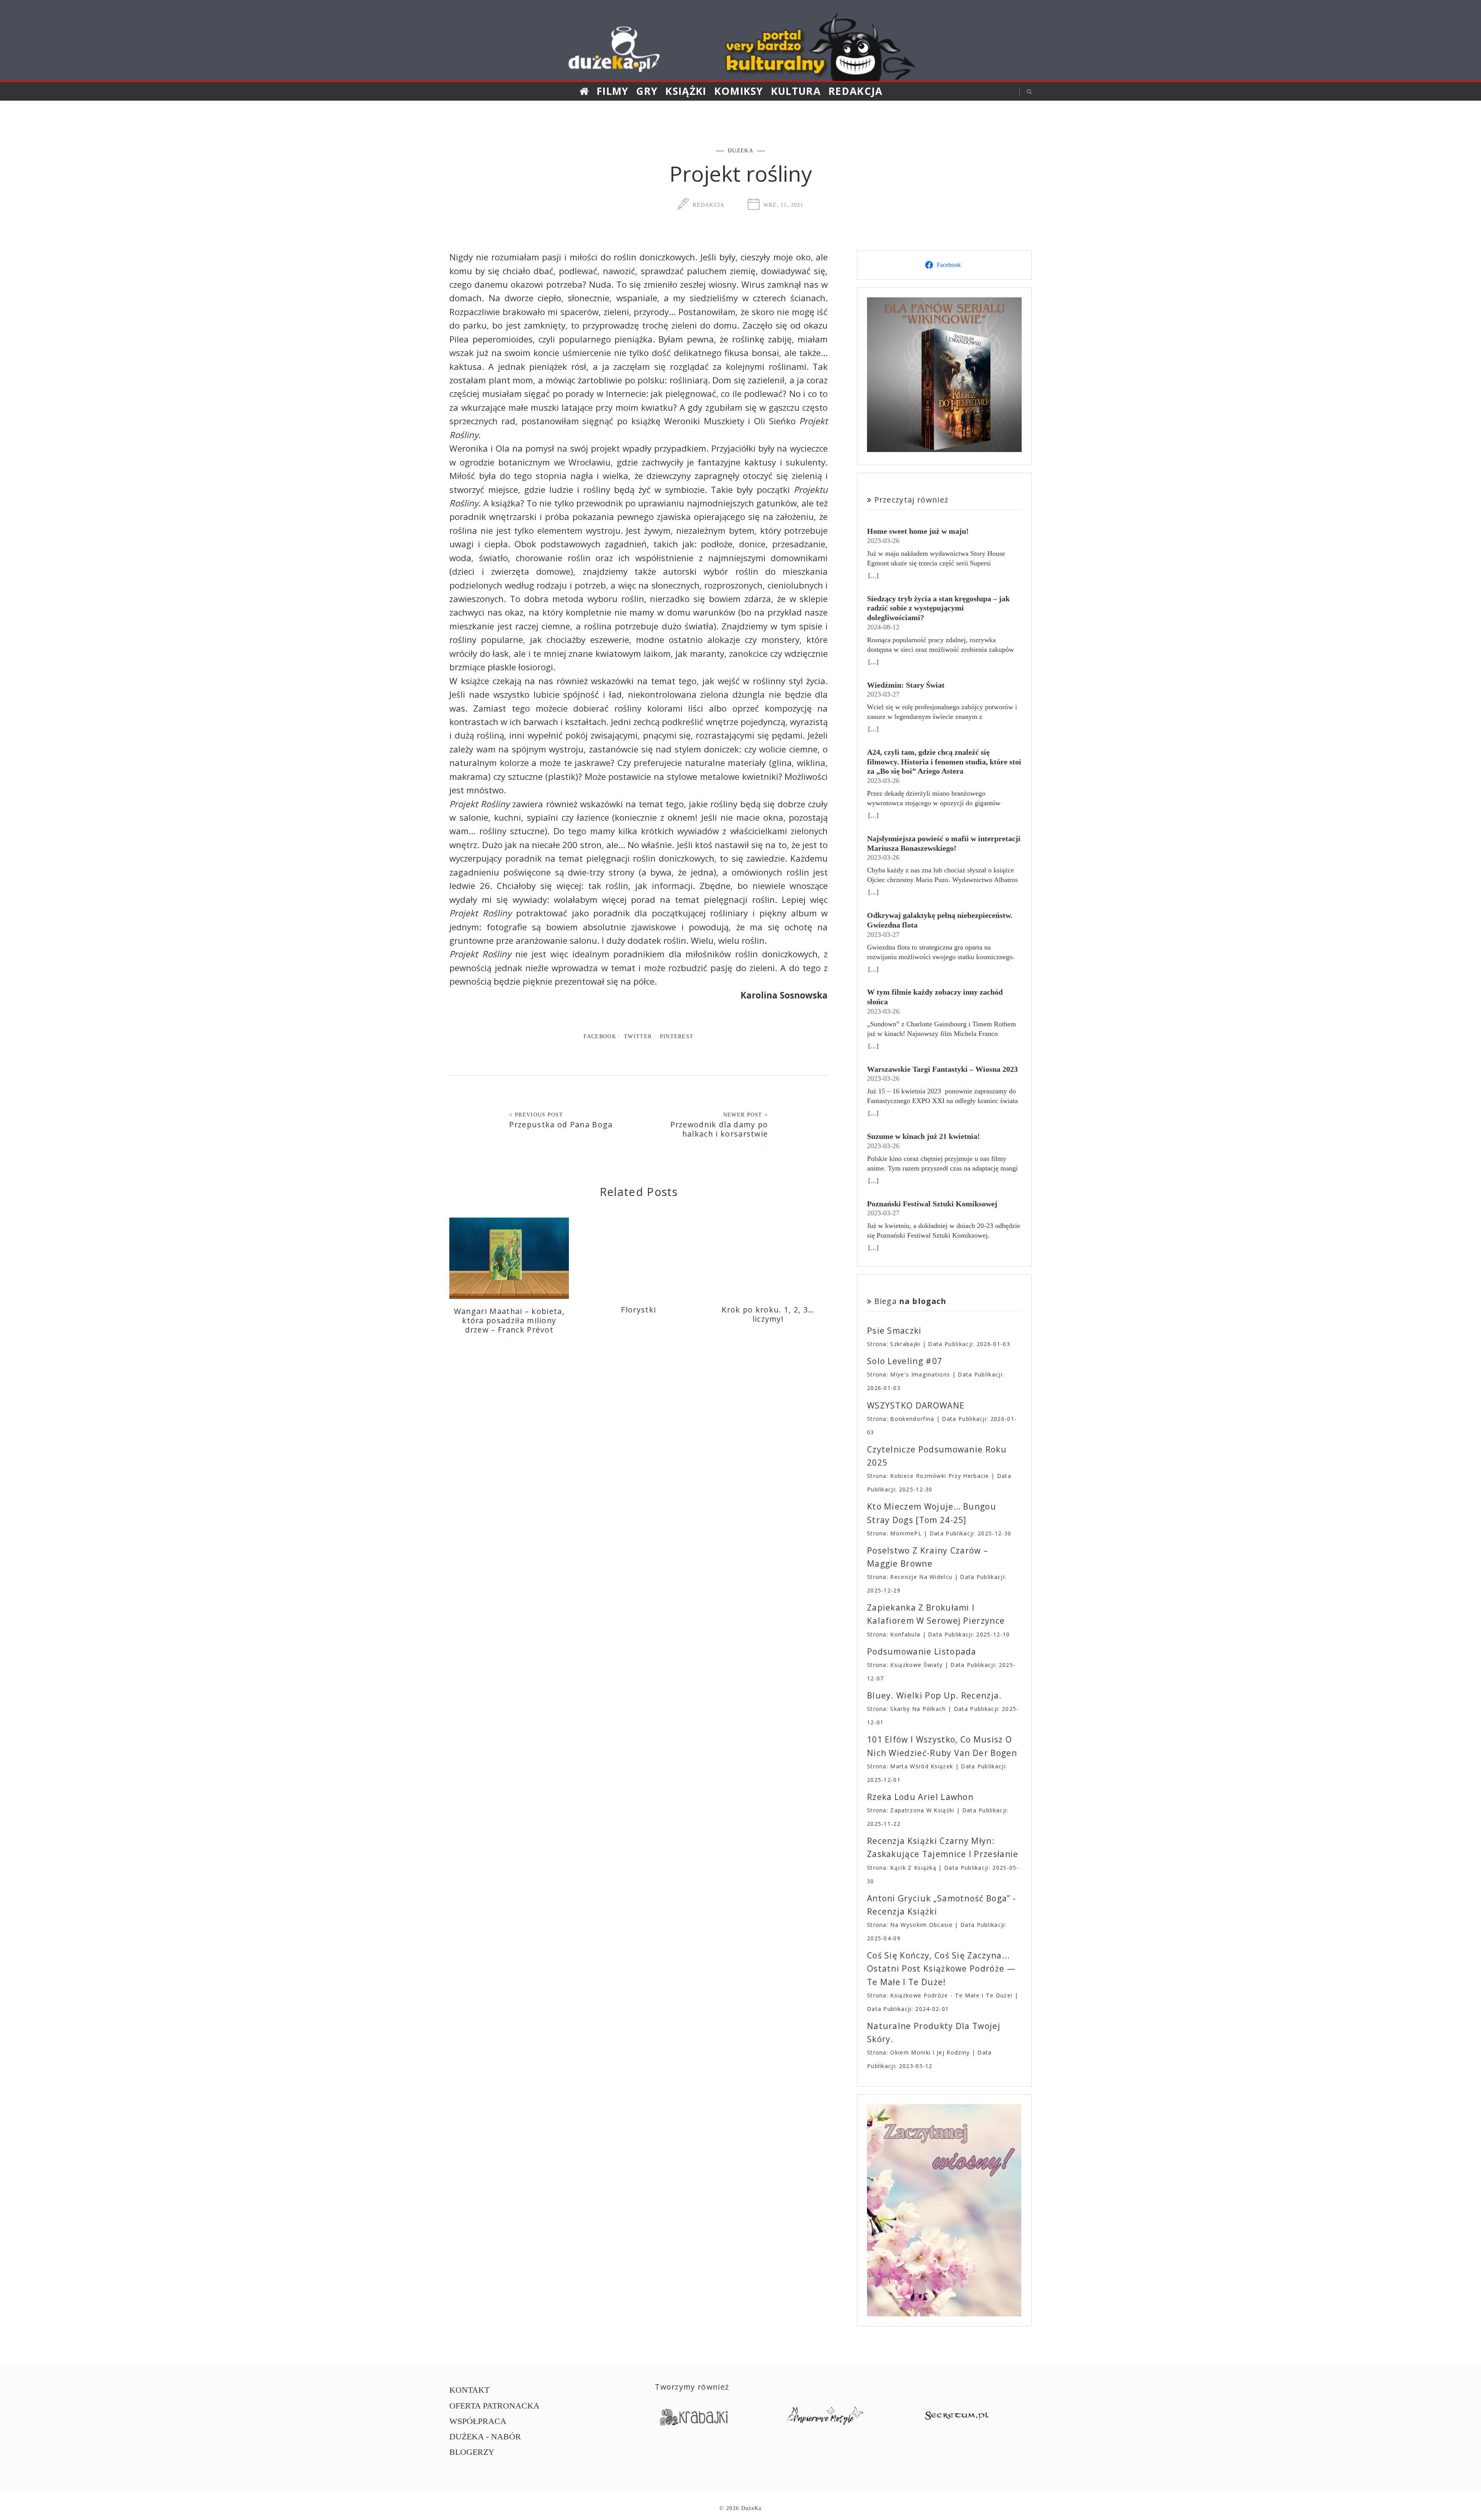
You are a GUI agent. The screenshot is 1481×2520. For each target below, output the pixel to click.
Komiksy (739, 91)
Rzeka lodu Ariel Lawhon (920, 1797)
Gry (647, 91)
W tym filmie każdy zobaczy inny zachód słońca (935, 997)
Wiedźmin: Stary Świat (906, 685)
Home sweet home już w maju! (918, 531)
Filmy (613, 91)
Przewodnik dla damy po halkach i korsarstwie (719, 1129)
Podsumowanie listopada (922, 1651)
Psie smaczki (894, 1331)
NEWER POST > (746, 1115)
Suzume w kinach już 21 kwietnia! (924, 1136)
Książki (686, 91)
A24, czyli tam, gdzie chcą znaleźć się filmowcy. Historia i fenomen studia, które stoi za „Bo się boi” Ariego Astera (944, 762)
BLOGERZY (472, 2452)
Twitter (638, 1036)
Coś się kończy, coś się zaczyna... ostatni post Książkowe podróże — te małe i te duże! (941, 1968)
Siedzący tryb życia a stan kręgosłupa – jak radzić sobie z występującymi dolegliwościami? (938, 608)
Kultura (796, 91)
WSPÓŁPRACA (478, 2421)
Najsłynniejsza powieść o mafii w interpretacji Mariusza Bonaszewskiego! (944, 843)
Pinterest (677, 1036)
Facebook (600, 1036)
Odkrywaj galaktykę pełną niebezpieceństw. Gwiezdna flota (940, 920)
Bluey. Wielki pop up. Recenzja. (934, 1695)
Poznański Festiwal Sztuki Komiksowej (932, 1204)
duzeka (740, 150)
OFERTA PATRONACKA (494, 2406)
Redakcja (856, 91)
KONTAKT (469, 2390)
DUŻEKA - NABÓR (485, 2437)
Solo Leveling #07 (905, 1361)
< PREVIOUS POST (536, 1115)
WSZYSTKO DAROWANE (916, 1405)
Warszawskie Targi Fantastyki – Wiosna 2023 (942, 1069)
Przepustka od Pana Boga (561, 1124)
